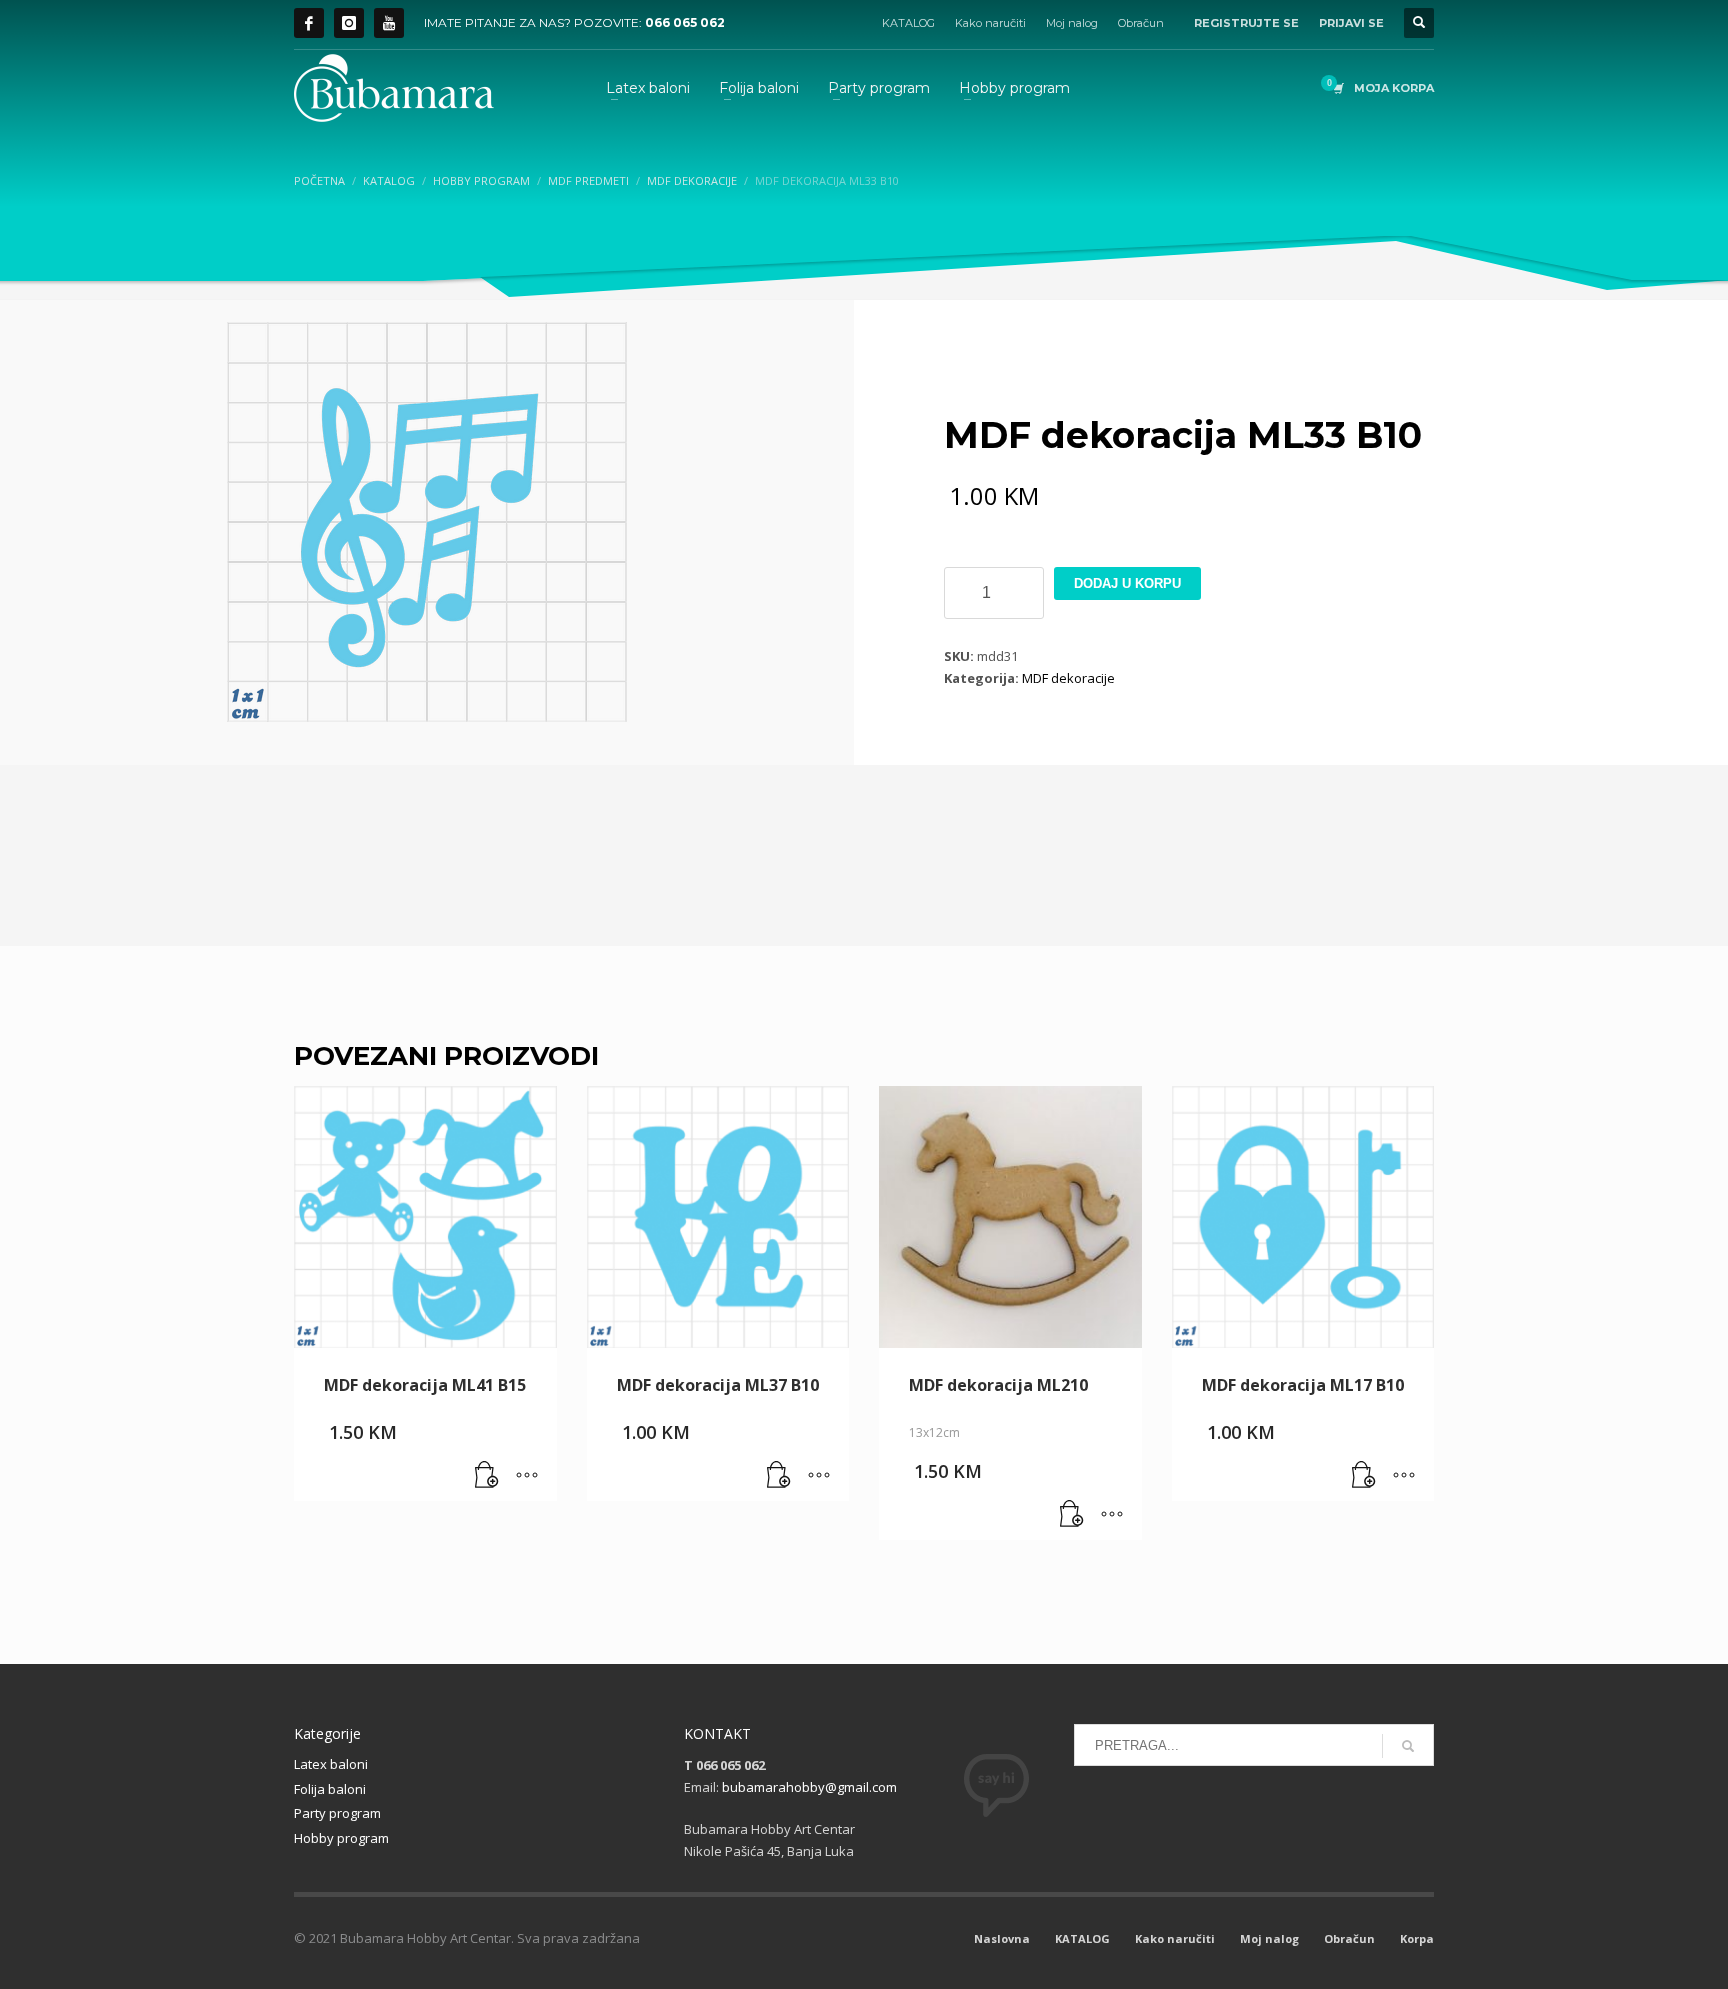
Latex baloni (331, 1764)
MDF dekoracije (1068, 678)
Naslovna (1002, 1938)
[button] (487, 1476)
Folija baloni (330, 1789)
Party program (337, 1813)
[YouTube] (389, 23)
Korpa (1417, 1938)
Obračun (1141, 23)
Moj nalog (1072, 23)
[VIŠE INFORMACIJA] (527, 1476)
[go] (1408, 1746)
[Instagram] (349, 23)
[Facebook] (309, 23)
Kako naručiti (990, 23)
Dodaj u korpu (1127, 583)
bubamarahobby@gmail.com (809, 1787)
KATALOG (908, 23)
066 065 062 (685, 22)
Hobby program (341, 1838)
